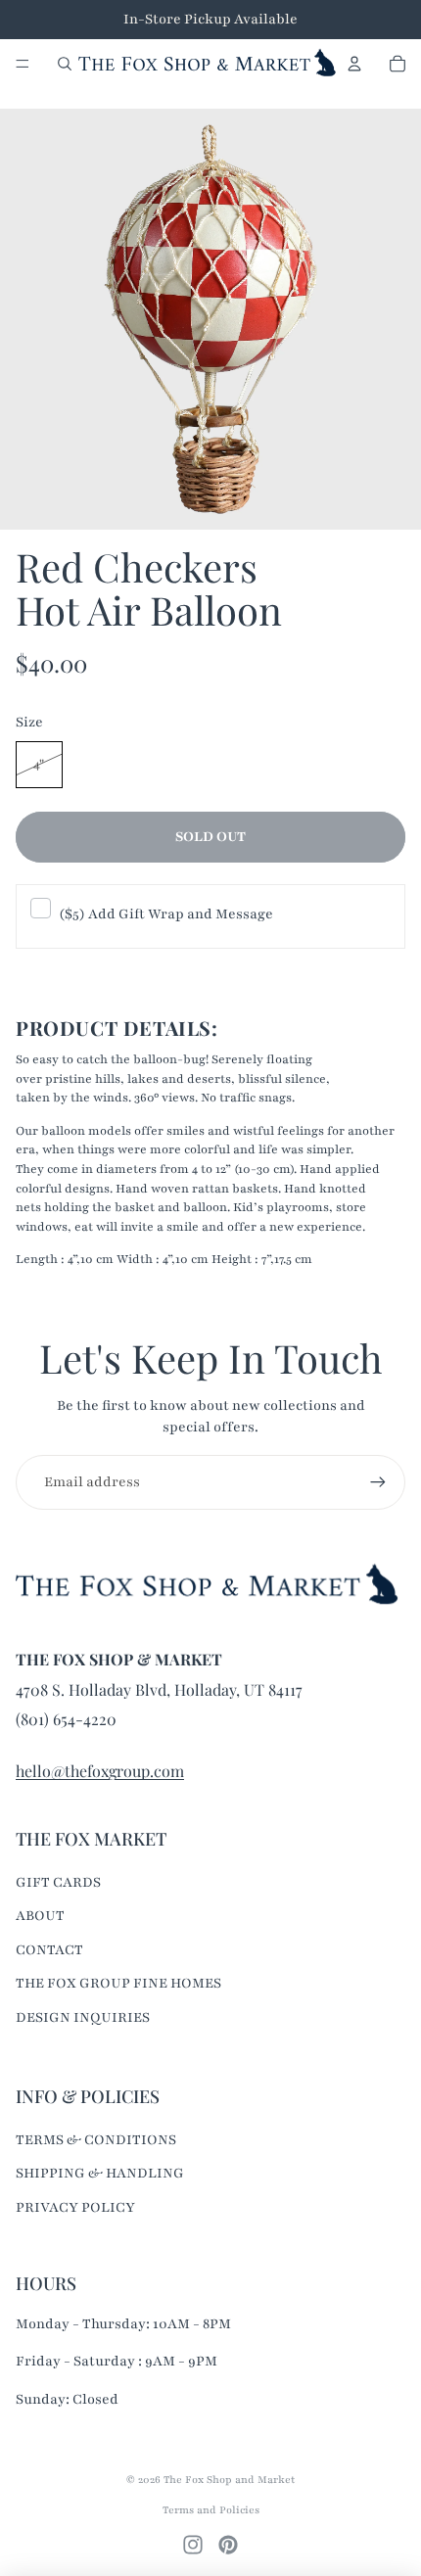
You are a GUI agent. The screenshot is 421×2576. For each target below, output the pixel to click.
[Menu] (23, 64)
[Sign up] (378, 1482)
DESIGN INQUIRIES (83, 2017)
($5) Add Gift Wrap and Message (166, 914)
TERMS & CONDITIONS (96, 2140)
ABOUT (40, 1916)
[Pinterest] (228, 2545)
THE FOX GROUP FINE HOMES (118, 1983)
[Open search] (65, 64)
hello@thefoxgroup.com (100, 1771)
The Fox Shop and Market (229, 2480)
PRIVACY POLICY (75, 2207)
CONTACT (49, 1950)
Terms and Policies (211, 2510)
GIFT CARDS (58, 1882)
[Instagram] (193, 2545)
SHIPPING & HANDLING (100, 2173)
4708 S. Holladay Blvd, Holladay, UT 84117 (159, 1689)
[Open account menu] (354, 64)
